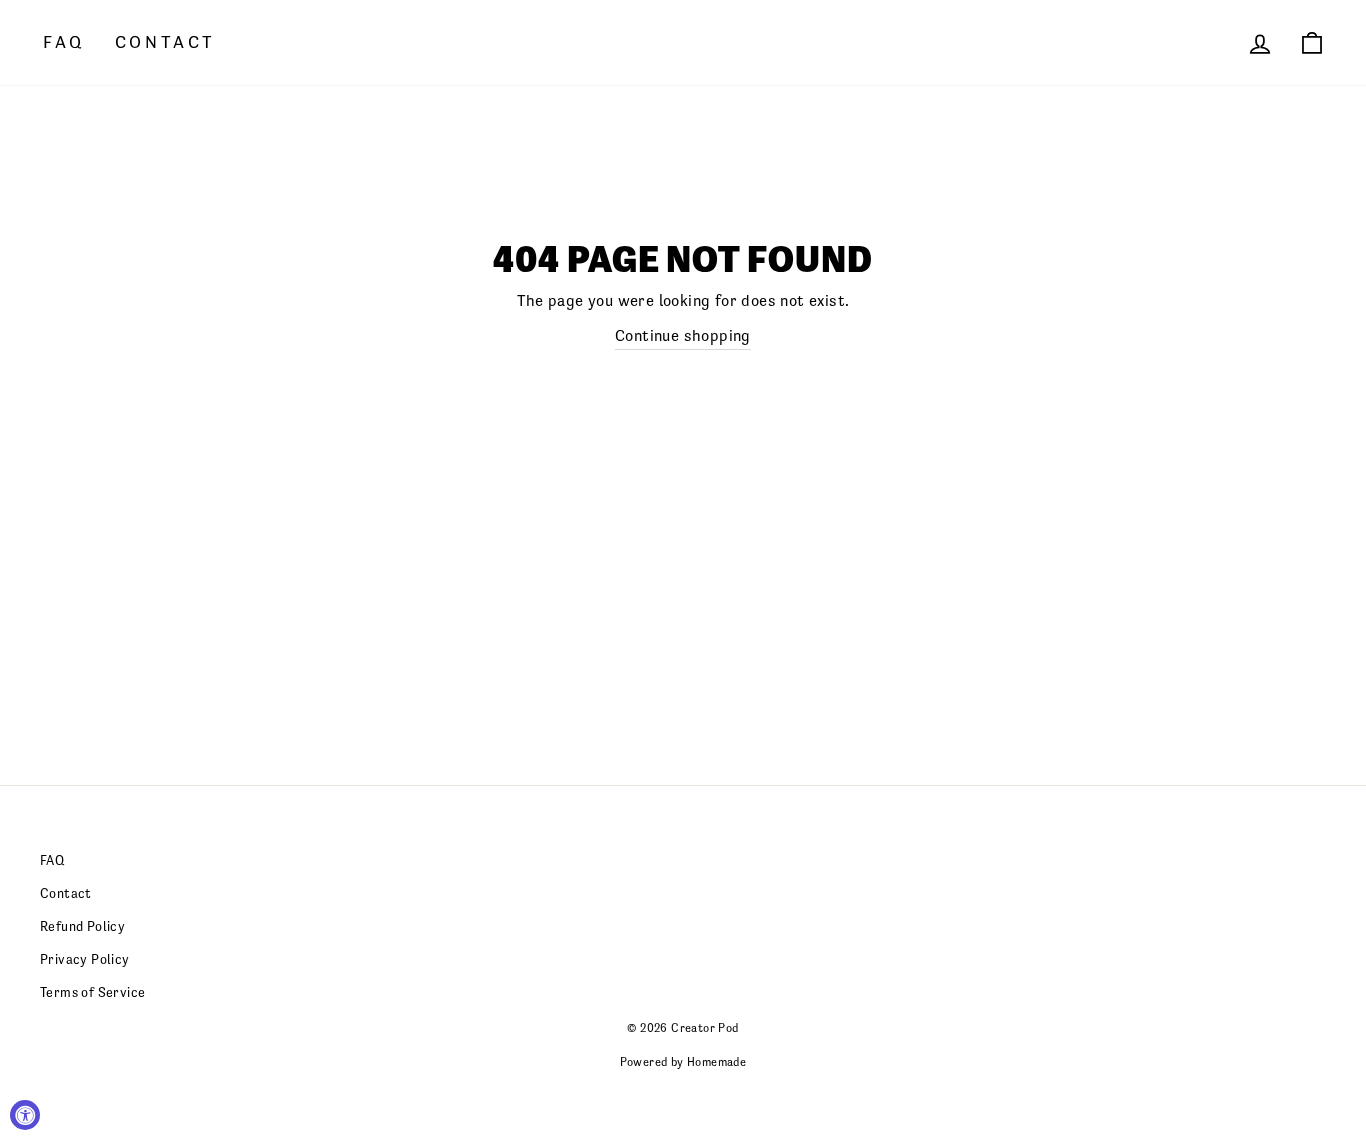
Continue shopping (683, 335)
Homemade (716, 1062)
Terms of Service (92, 992)
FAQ (64, 42)
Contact (165, 42)
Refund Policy (82, 926)
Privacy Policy (85, 959)
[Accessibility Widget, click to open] (25, 1115)
